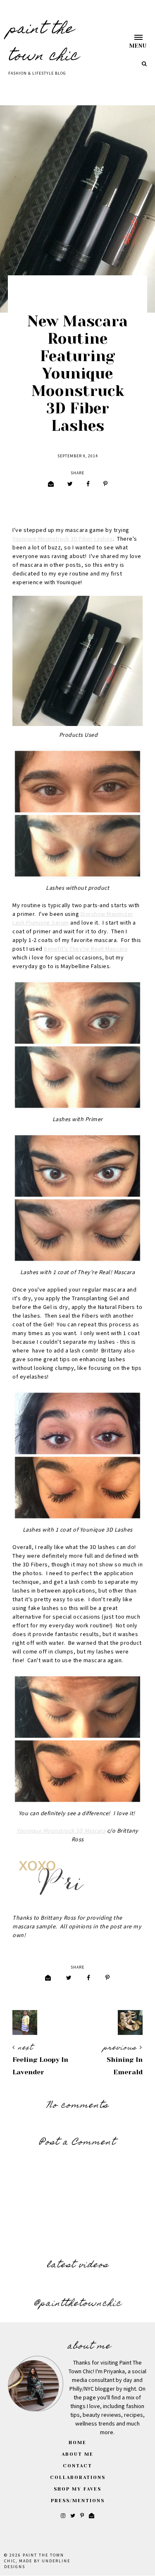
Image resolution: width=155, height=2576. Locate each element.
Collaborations (78, 2478)
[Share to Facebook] (88, 484)
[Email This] (51, 484)
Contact (77, 2466)
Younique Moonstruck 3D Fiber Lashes (63, 539)
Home (77, 2443)
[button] (130, 41)
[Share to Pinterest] (105, 484)
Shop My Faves (77, 2489)
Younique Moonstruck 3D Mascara (61, 1831)
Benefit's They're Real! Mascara (86, 949)
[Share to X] (70, 484)
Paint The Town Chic (44, 43)
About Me (77, 2454)
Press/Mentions (78, 2501)
